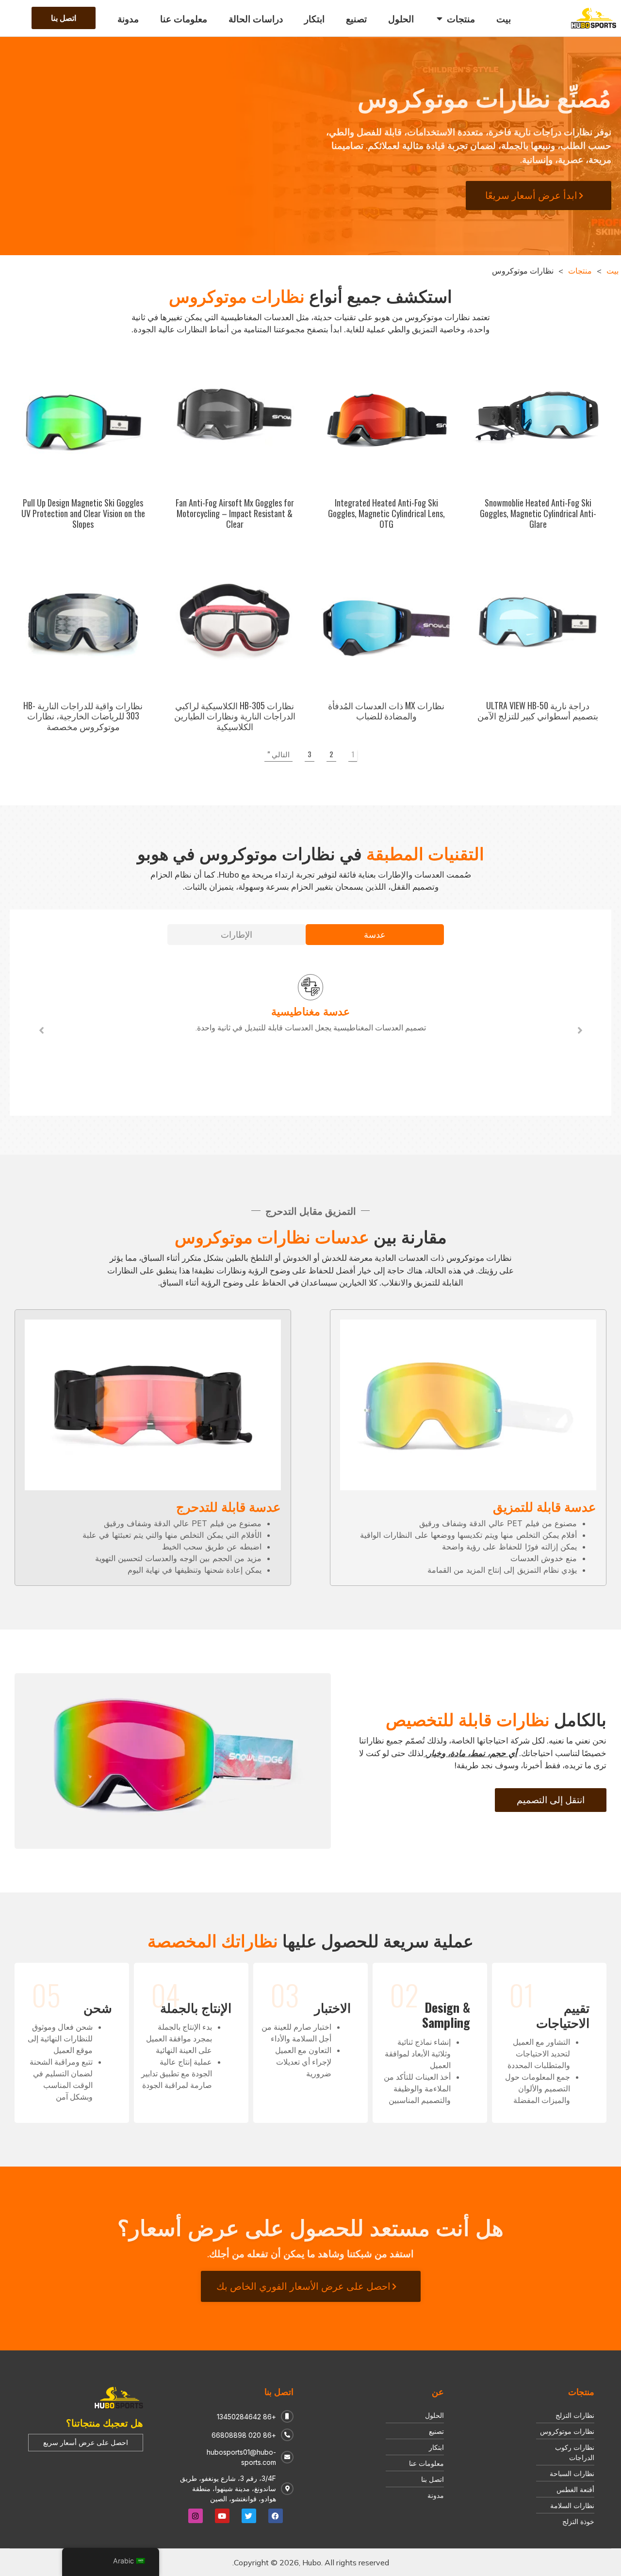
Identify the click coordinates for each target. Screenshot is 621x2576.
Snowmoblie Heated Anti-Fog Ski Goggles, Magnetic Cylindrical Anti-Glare (538, 513)
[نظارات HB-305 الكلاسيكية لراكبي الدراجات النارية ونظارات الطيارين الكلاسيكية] (235, 621)
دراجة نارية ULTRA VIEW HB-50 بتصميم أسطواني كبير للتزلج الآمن (538, 711)
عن (438, 2391)
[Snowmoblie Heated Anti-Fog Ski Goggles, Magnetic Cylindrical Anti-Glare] (538, 419)
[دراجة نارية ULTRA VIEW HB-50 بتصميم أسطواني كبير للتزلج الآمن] (538, 621)
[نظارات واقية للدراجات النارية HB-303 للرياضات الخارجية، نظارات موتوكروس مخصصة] (83, 621)
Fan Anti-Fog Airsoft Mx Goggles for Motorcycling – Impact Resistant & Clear (235, 513)
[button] (41, 1030)
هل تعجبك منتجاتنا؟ (105, 2422)
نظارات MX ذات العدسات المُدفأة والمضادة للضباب (386, 711)
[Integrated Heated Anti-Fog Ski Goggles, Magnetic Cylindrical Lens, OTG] (386, 419)
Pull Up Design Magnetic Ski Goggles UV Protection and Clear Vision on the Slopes (83, 513)
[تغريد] (249, 2516)
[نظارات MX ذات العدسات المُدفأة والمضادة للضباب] (386, 621)
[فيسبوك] (276, 2516)
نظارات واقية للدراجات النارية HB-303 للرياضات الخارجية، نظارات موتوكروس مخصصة (83, 716)
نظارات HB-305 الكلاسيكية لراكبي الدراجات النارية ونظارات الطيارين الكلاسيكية (235, 716)
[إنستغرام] (196, 2516)
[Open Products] (440, 18)
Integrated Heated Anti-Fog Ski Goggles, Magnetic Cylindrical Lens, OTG (386, 513)
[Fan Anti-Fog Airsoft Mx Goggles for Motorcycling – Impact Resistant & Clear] (235, 419)
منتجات (580, 271)
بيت (613, 271)
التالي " (278, 754)
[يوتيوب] (222, 2516)
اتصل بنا (279, 2391)
